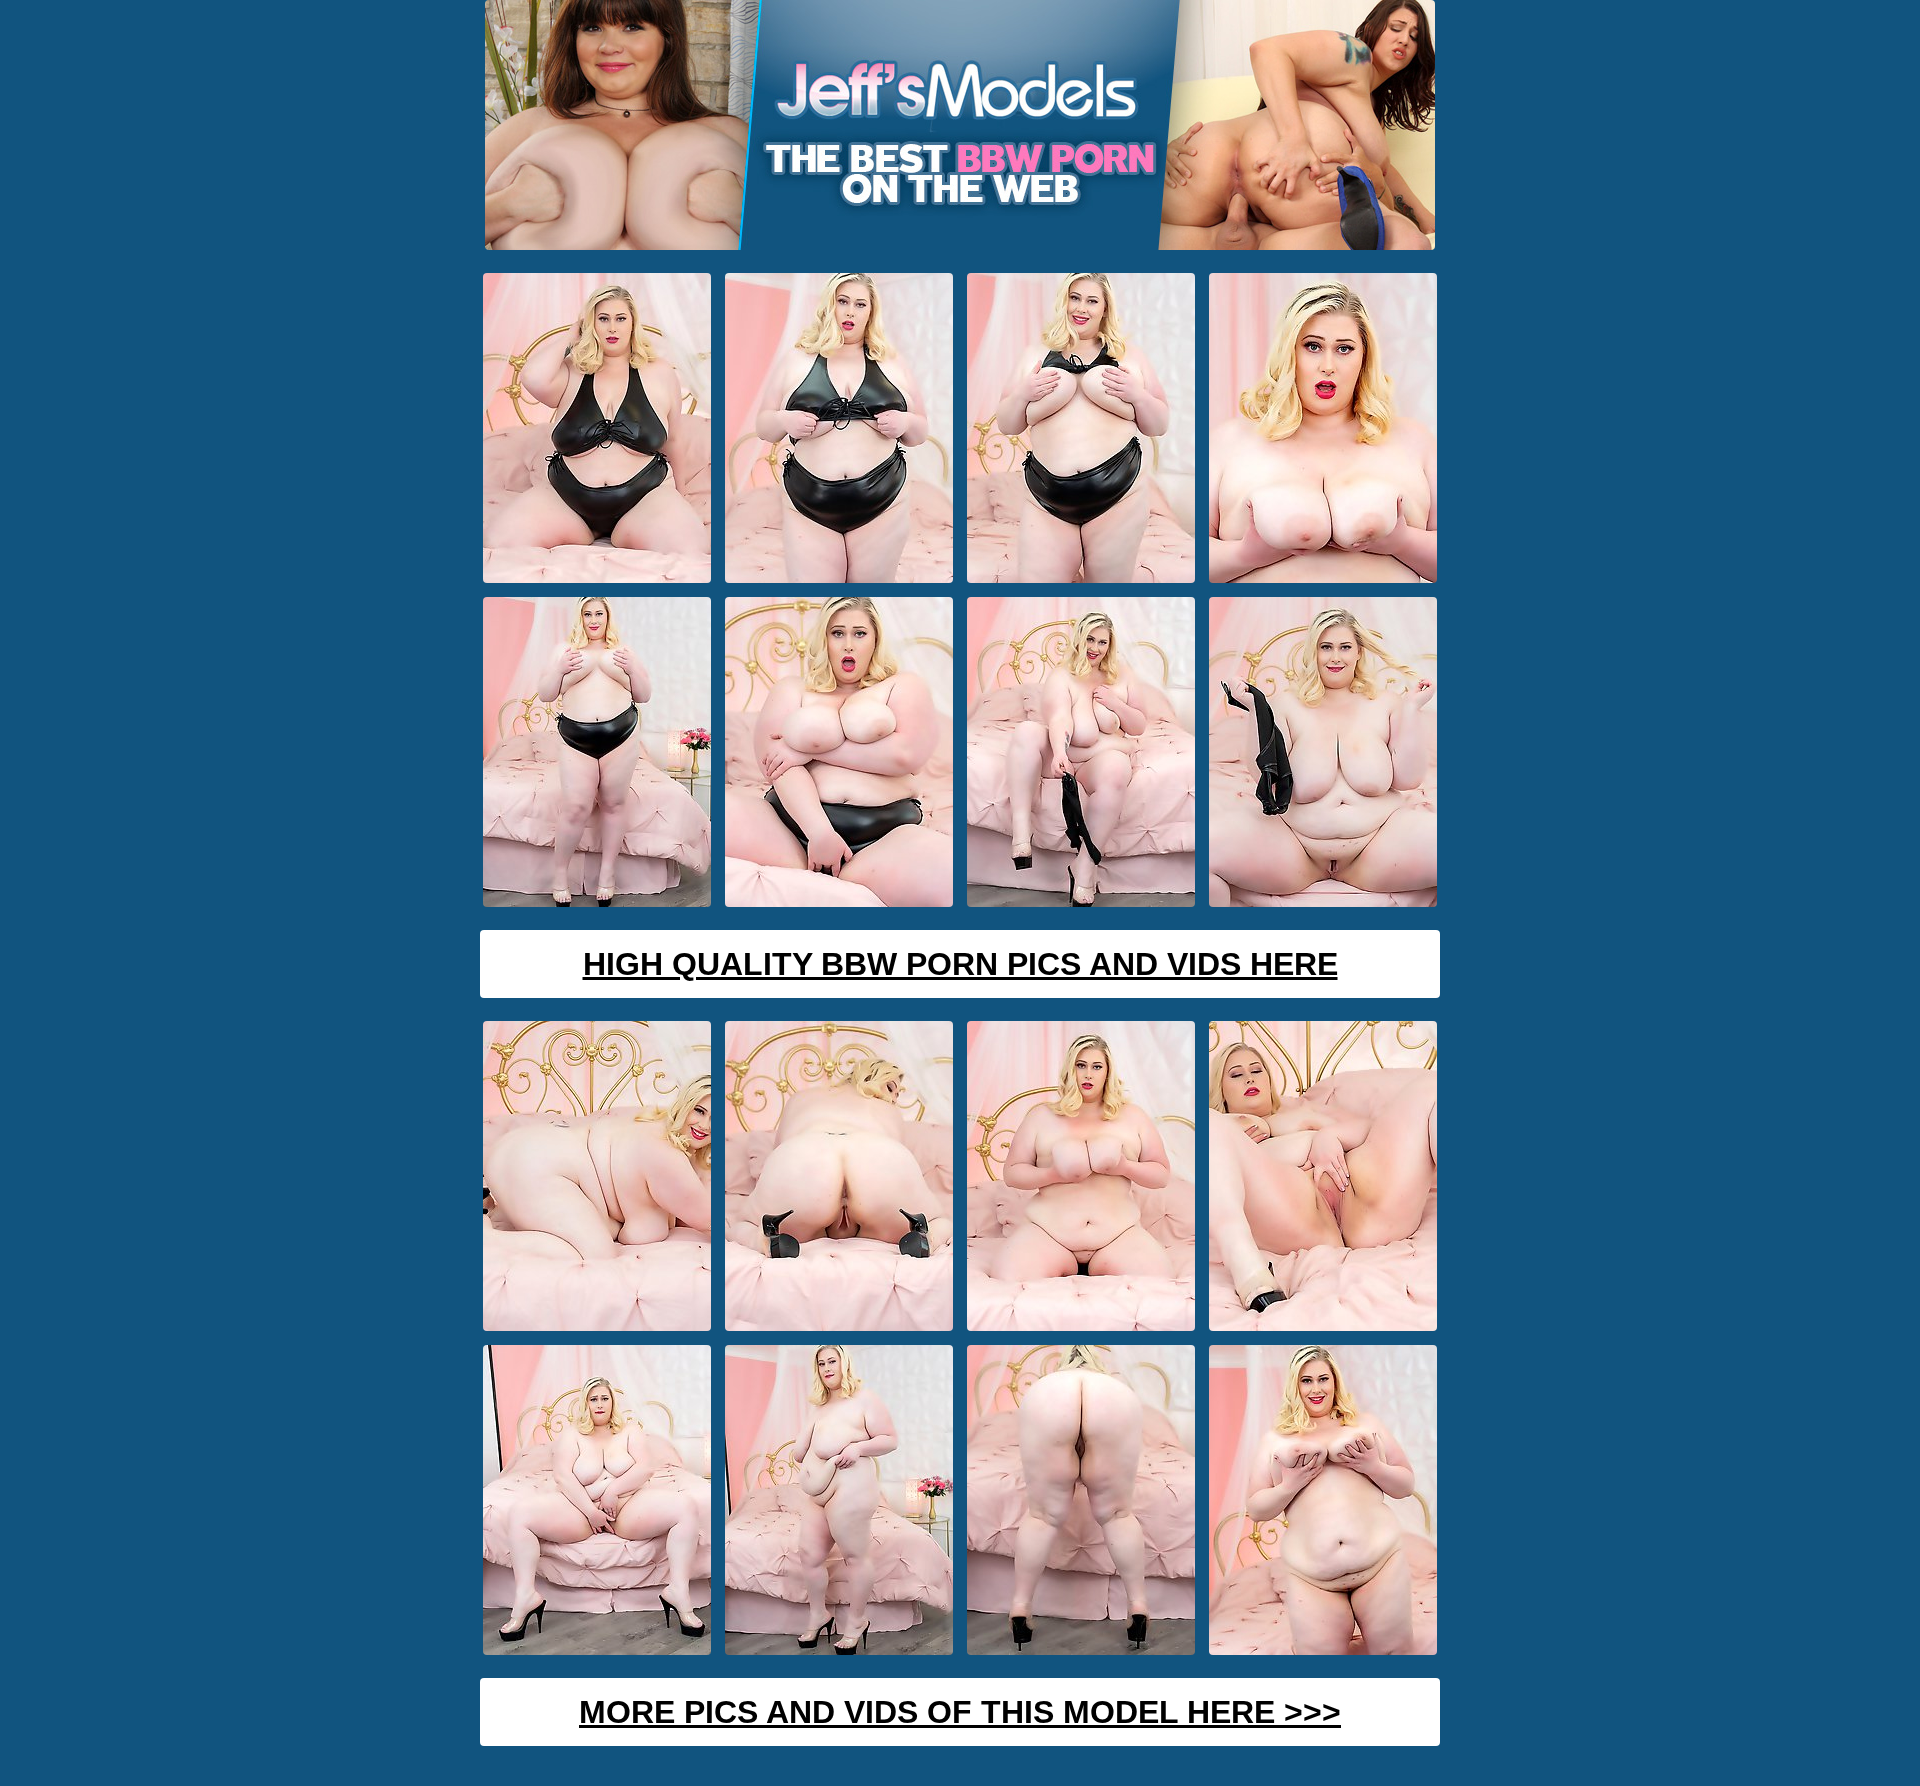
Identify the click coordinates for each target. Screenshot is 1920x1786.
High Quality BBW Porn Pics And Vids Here (960, 964)
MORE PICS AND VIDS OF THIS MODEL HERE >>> (960, 1712)
